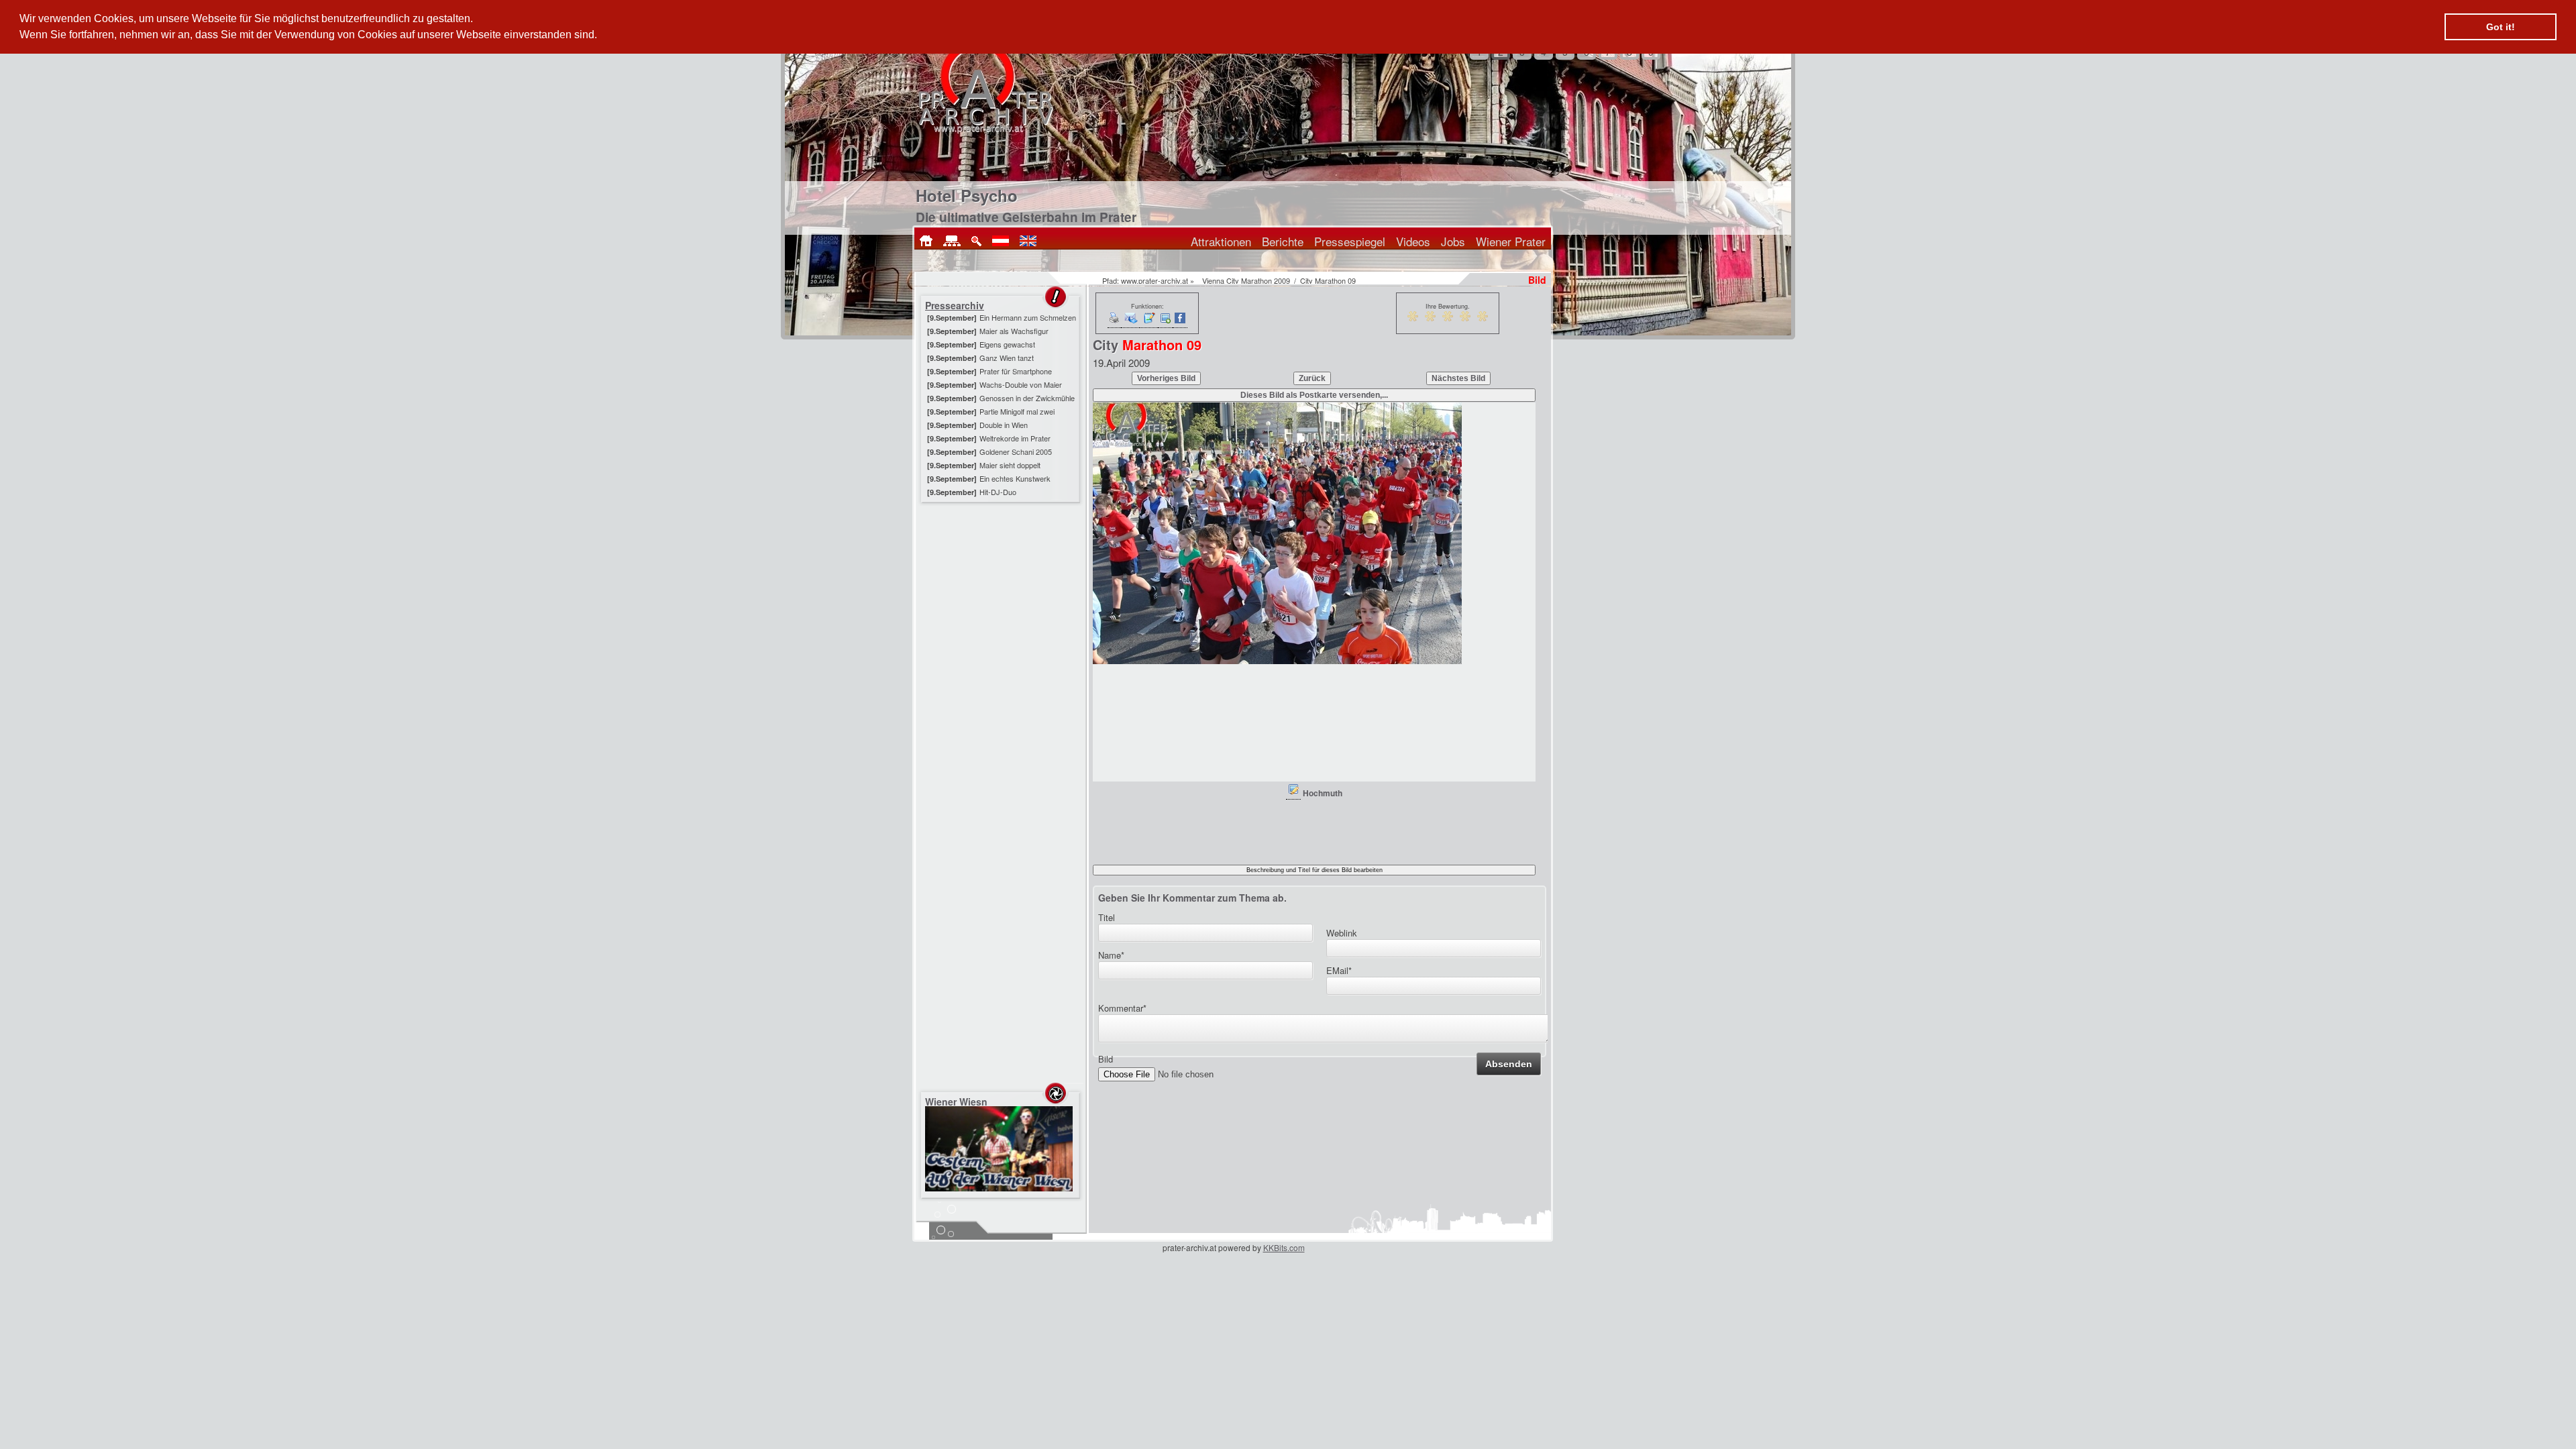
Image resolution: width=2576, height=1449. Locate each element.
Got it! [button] (2501, 27)
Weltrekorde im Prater (1015, 438)
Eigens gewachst (1007, 344)
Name (1111, 955)
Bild (1106, 1059)
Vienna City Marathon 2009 (1246, 280)
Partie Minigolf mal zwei (1017, 411)
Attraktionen (1221, 241)
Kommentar (1122, 1008)
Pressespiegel (1350, 241)
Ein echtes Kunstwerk (1015, 478)
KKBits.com (1284, 1247)
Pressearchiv (955, 305)
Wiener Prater (1511, 241)
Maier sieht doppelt (1010, 465)
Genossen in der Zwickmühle (1027, 398)
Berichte (1283, 241)
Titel (1107, 917)
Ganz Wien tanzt (1007, 358)
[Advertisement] (1002, 590)
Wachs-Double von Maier (1021, 384)
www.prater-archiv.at (1155, 280)
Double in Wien (1004, 425)
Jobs (1453, 241)
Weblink (1342, 933)
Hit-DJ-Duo (998, 492)
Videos (1413, 241)
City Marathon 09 (1328, 280)
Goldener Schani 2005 (1016, 451)
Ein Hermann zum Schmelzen (1028, 317)
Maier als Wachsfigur (1014, 331)
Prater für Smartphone (1016, 371)
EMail (1339, 970)
